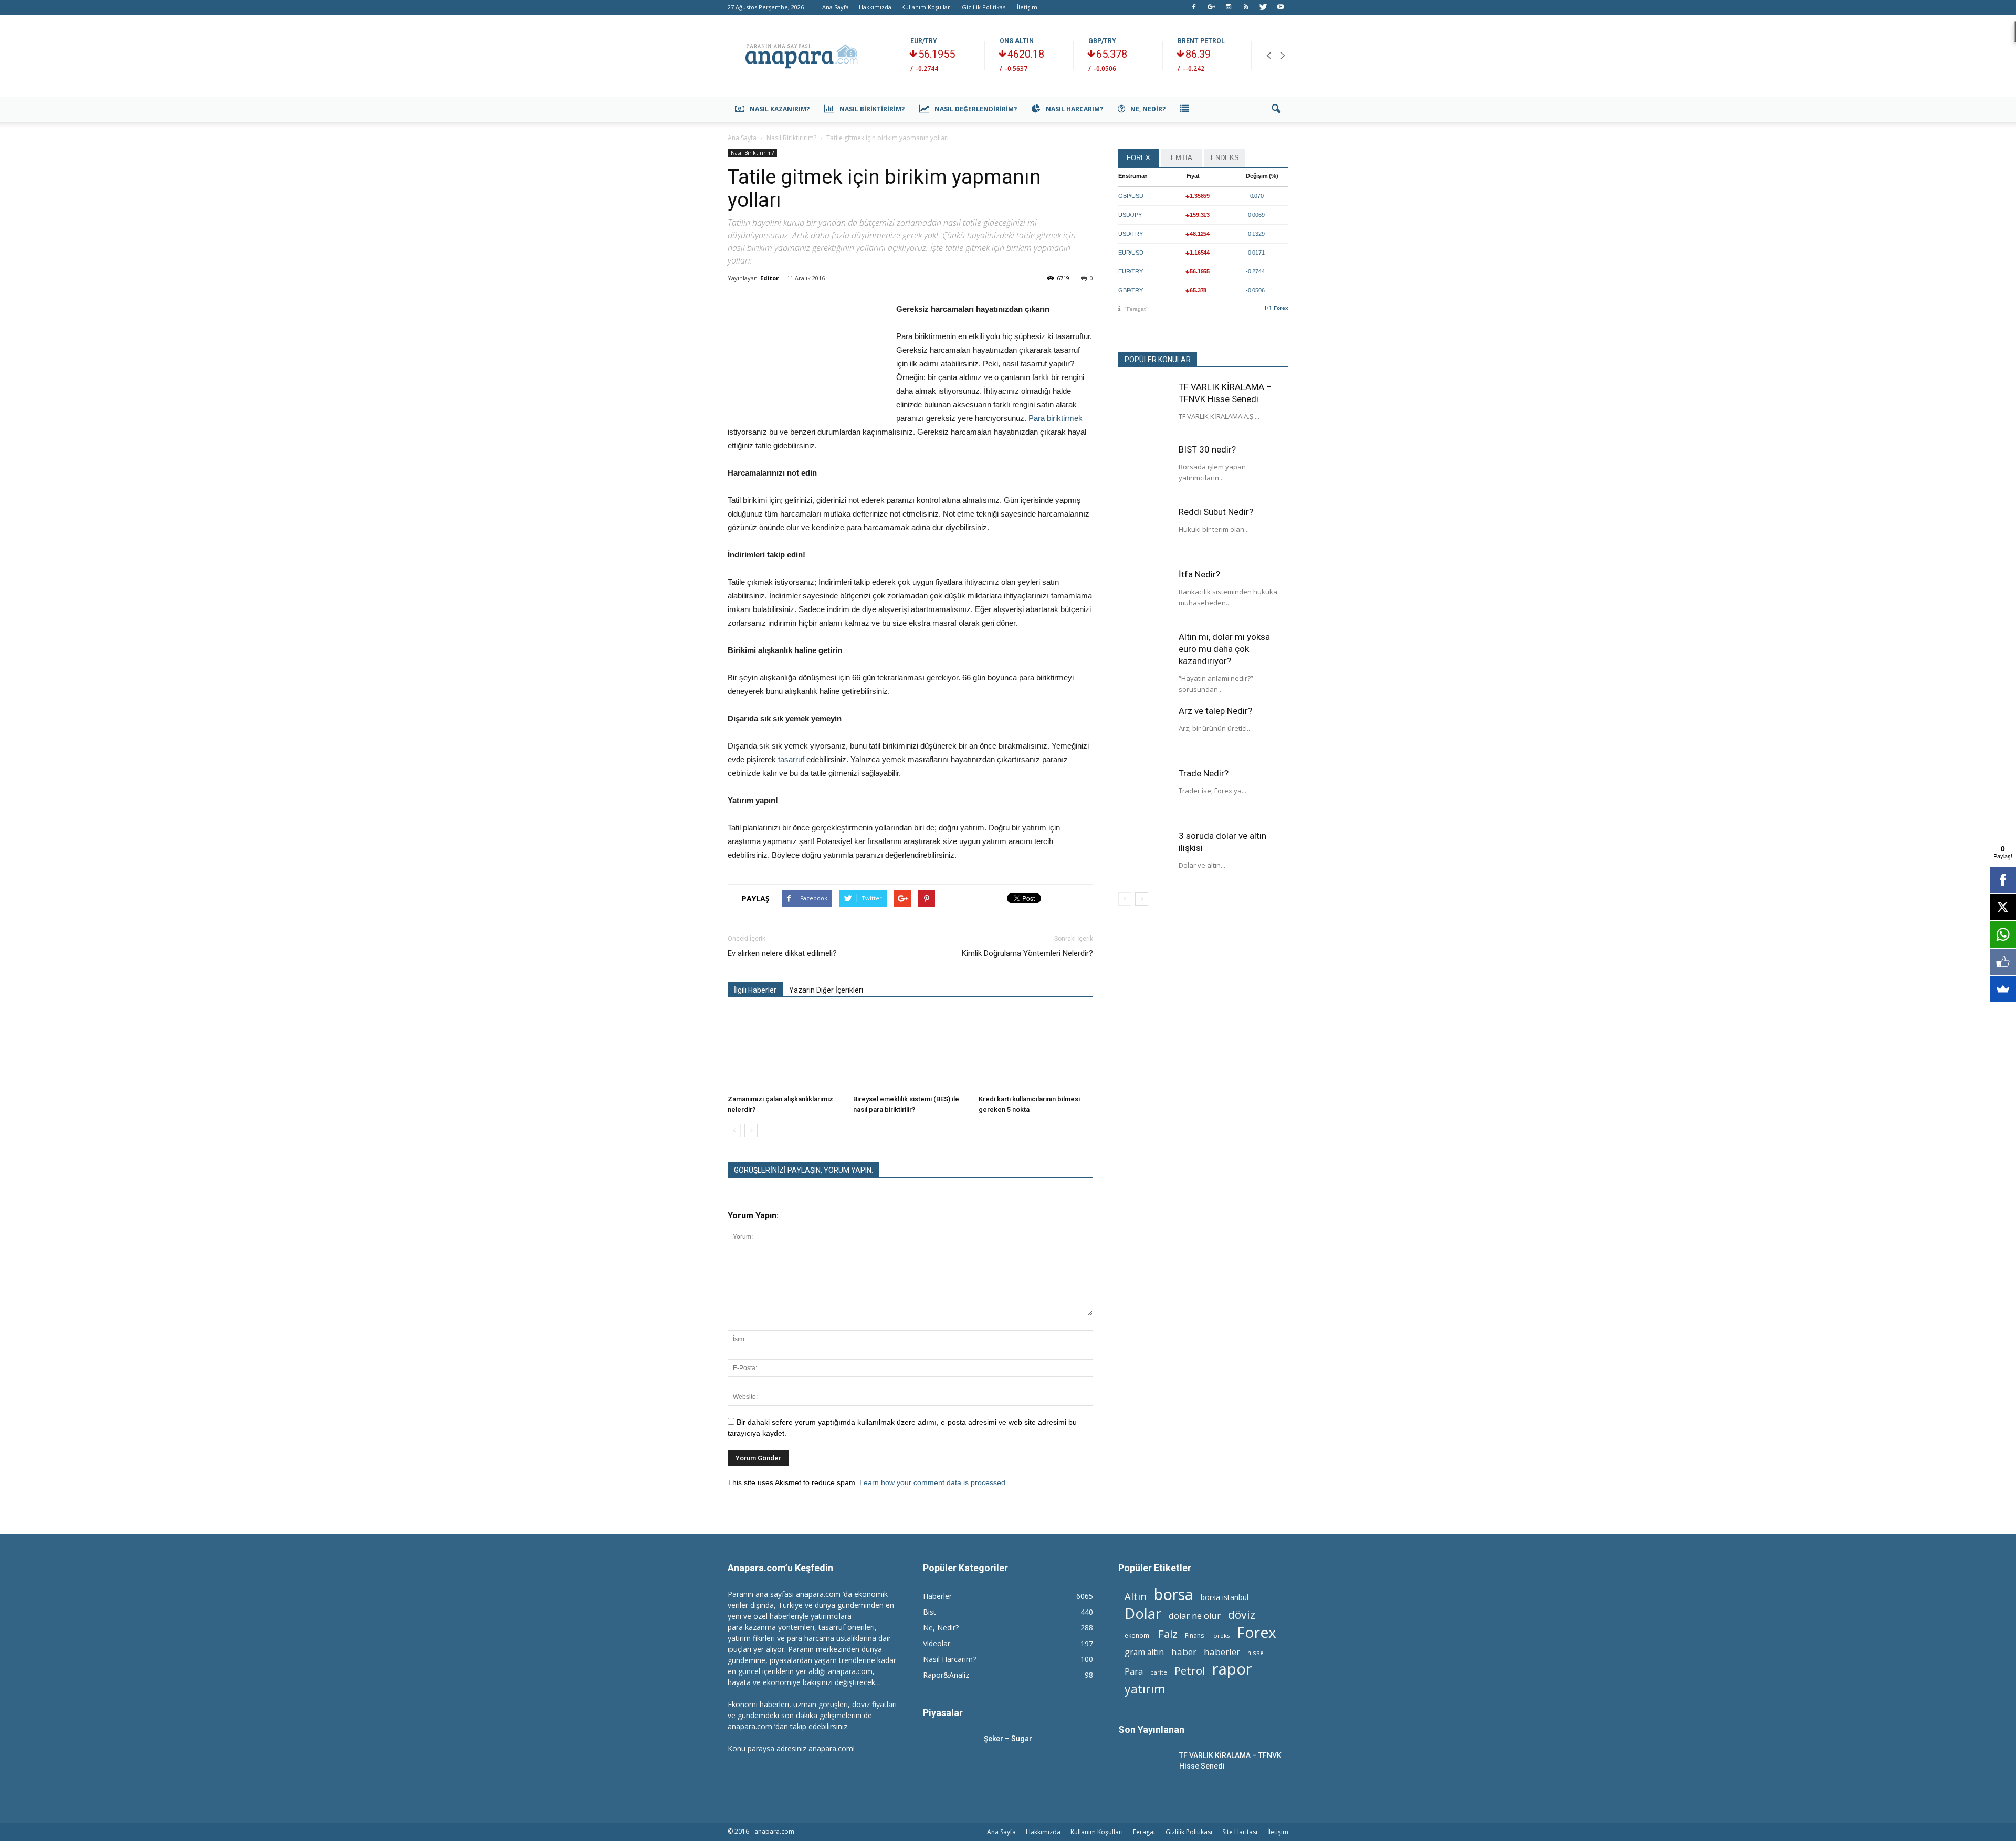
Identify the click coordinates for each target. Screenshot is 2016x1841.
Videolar (937, 1643)
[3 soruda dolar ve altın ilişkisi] (1144, 856)
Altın (1136, 1596)
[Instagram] (1228, 7)
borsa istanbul (1225, 1597)
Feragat (1144, 1832)
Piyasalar (943, 1713)
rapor (1232, 1669)
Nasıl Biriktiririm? (872, 109)
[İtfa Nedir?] (1144, 595)
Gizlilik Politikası (984, 7)
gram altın (1144, 1652)
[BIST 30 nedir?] (1144, 470)
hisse (1256, 1653)
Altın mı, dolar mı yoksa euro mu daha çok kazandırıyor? (1224, 649)
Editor (769, 278)
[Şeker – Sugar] (949, 1751)
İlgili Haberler (755, 990)
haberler (1222, 1652)
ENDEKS (1225, 158)
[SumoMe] (2003, 989)
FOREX (1138, 158)
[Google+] (1211, 7)
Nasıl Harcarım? (1074, 109)
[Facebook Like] (2003, 962)
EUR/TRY (924, 41)
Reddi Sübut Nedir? (1216, 512)
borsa (1174, 1594)
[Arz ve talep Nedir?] (1144, 731)
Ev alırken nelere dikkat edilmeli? (782, 953)
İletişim (1027, 7)
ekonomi (1138, 1635)
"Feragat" (1136, 309)
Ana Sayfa (836, 7)
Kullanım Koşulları (927, 7)
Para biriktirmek (1056, 418)
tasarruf (792, 759)
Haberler (937, 1596)
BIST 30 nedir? (1207, 449)
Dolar (1143, 1613)
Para (1134, 1671)
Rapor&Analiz (946, 1675)
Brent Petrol (1201, 41)
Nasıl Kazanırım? (780, 109)
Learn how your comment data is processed (932, 1482)
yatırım (1145, 1689)
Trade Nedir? (1204, 773)
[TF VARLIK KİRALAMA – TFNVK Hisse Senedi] (1144, 407)
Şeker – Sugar (1008, 1739)
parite (1159, 1672)
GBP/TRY (1102, 41)
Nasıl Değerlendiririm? (976, 109)
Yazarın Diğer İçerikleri (826, 990)
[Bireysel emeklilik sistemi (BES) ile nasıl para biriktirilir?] (910, 1051)
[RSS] (1246, 7)
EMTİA (1182, 158)
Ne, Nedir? (1148, 109)
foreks (1220, 1635)
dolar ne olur (1195, 1616)
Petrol (1190, 1671)
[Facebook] (1194, 7)
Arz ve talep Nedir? (1215, 711)
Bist (930, 1612)
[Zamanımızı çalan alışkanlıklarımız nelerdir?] (785, 1051)
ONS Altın (1017, 41)
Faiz (1168, 1634)
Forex (1281, 308)
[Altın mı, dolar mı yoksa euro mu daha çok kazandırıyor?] (1144, 657)
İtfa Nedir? (1199, 574)
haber (1184, 1652)
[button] (1276, 109)
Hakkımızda (875, 7)
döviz (1242, 1614)
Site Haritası (1240, 1832)
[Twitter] (1263, 7)
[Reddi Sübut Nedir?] (1144, 532)
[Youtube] (1280, 7)
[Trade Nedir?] (1144, 794)
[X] (2003, 907)
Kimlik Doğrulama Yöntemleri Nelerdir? (1027, 953)
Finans (1194, 1635)
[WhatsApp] (2003, 934)
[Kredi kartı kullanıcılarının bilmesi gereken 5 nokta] (1036, 1051)
